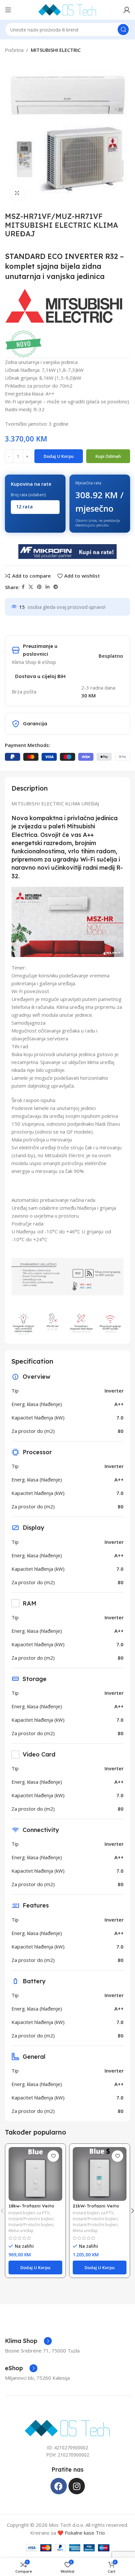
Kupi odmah (108, 456)
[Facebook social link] (23, 587)
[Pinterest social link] (39, 587)
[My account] (127, 10)
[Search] (123, 30)
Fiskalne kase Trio (85, 2533)
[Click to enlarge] (17, 193)
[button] (35, 2267)
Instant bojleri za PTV (29, 2213)
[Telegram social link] (56, 587)
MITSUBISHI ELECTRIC (56, 50)
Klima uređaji (21, 2231)
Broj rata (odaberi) (28, 495)
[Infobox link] (28, 2341)
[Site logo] (67, 9)
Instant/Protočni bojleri (31, 2219)
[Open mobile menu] (8, 10)
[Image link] (68, 2427)
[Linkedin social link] (48, 587)
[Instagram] (77, 2486)
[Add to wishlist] (53, 2156)
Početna (14, 50)
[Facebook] (59, 2486)
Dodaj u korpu (59, 456)
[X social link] (31, 587)
